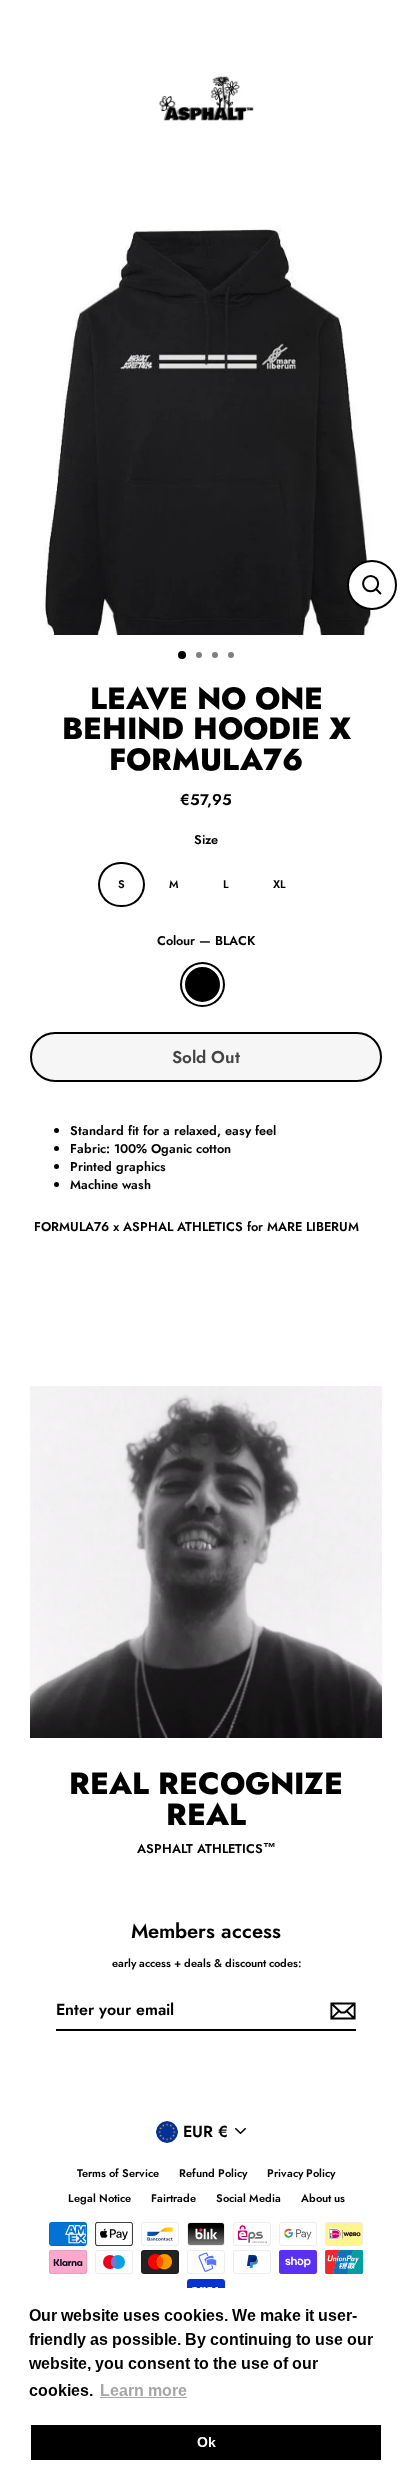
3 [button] (217, 657)
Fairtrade (173, 2198)
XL (279, 884)
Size (206, 840)
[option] (206, 429)
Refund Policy (213, 2173)
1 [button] (183, 656)
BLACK (202, 984)
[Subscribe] (340, 2011)
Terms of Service (118, 2173)
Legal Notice (99, 2198)
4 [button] (233, 657)
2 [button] (201, 657)
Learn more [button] (143, 2390)
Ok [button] (206, 2442)
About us (323, 2198)
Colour (206, 941)
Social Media (248, 2198)
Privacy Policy (301, 2173)
